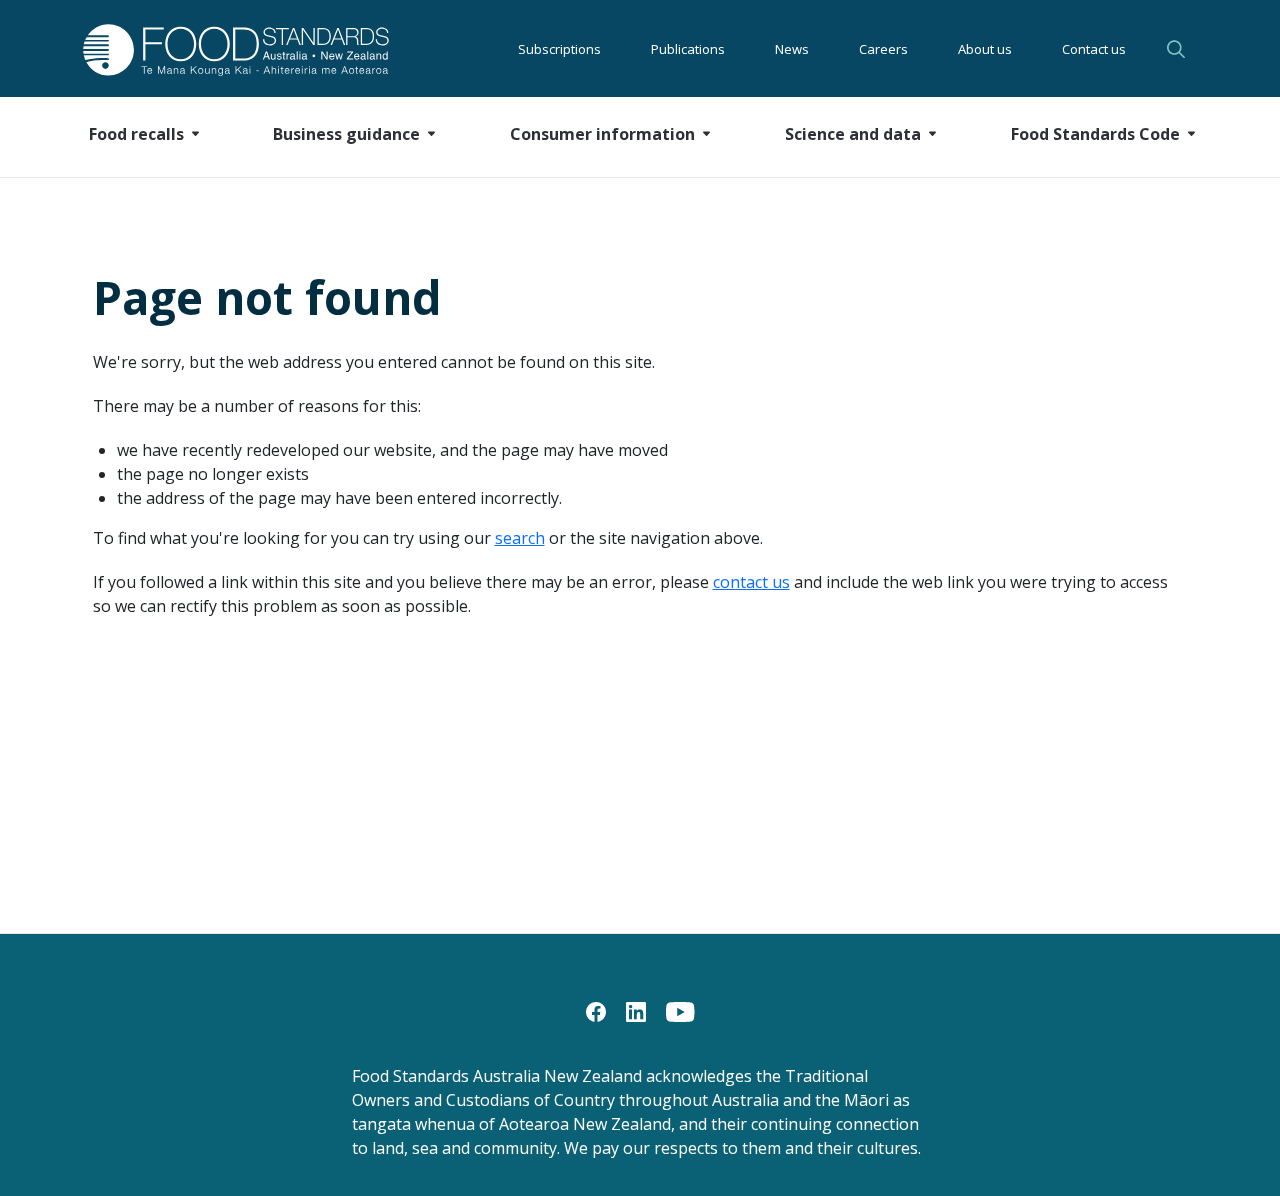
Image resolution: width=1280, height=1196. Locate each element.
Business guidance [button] (346, 134)
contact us (751, 582)
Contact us (1094, 49)
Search (1179, 49)
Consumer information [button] (602, 134)
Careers (883, 49)
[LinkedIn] (636, 1010)
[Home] (213, 49)
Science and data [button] (853, 134)
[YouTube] (680, 1010)
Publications (688, 49)
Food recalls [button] (136, 134)
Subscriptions (559, 49)
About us (985, 49)
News (792, 49)
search (520, 538)
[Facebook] (596, 1010)
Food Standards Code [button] (1095, 134)
